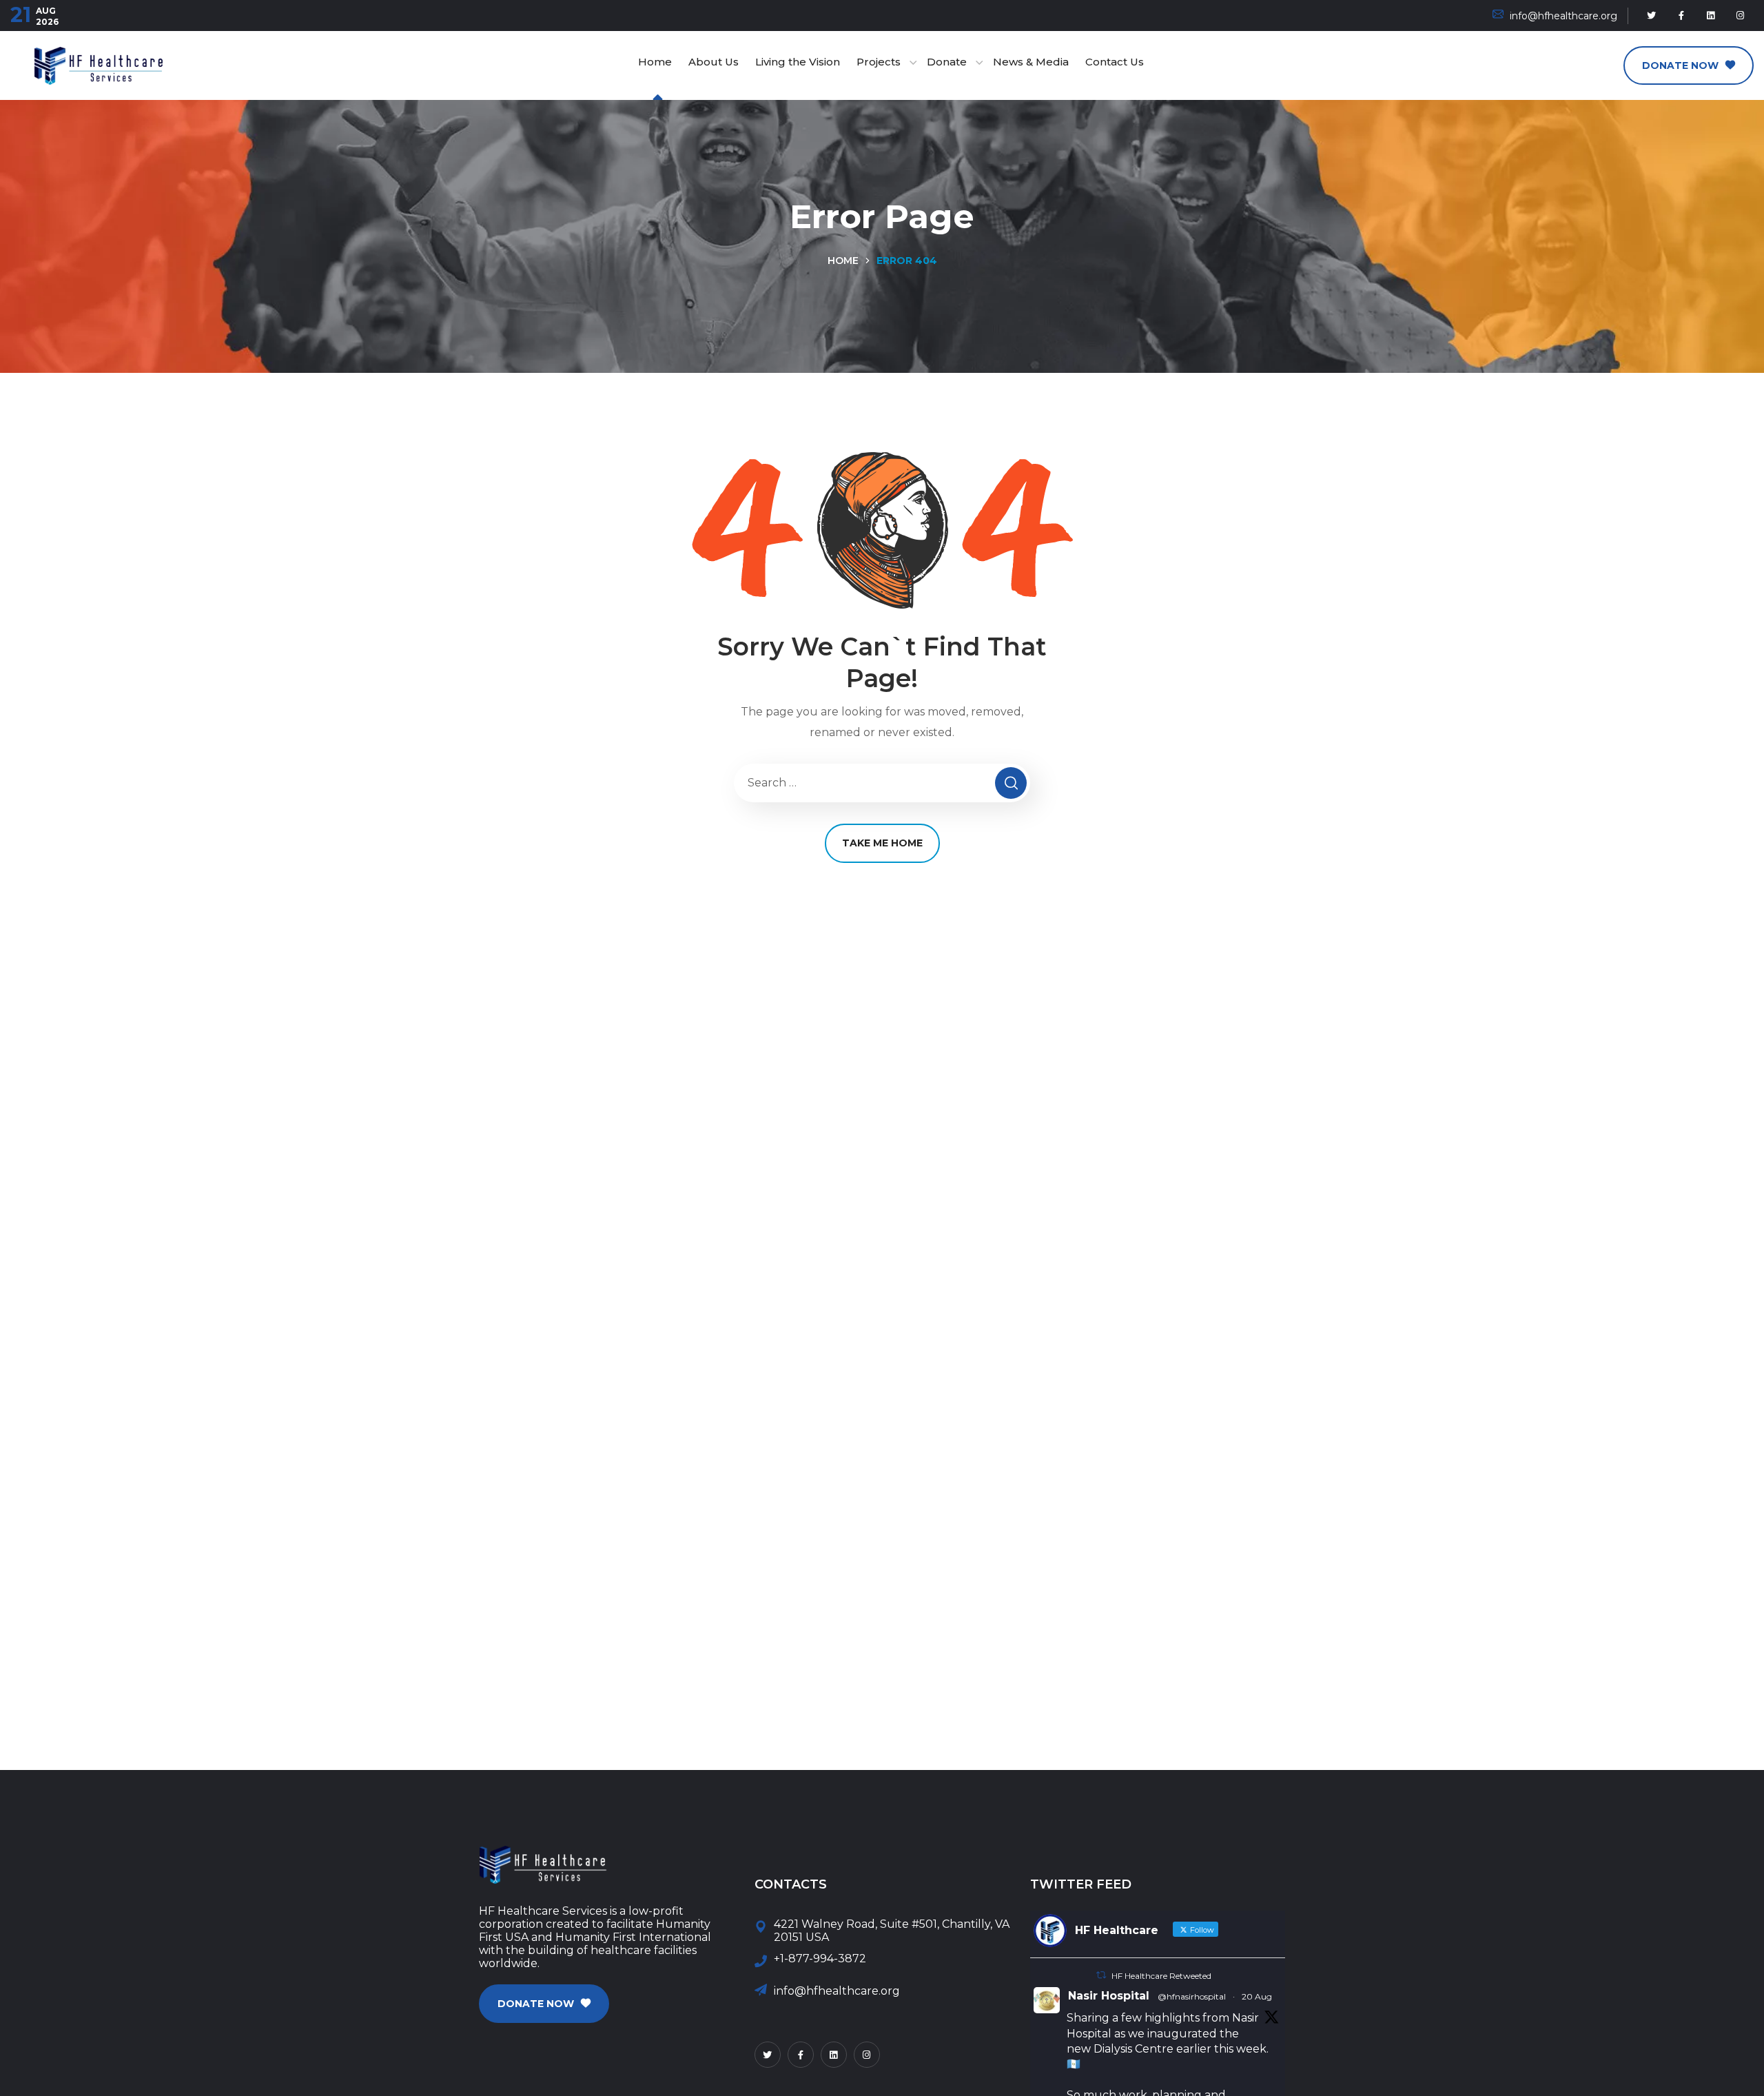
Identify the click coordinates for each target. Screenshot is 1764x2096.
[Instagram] (1741, 16)
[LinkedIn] (1711, 16)
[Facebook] (1681, 16)
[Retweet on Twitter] (1101, 1975)
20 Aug (1257, 1996)
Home (843, 261)
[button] (1689, 65)
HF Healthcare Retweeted (1161, 1976)
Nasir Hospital (1109, 1996)
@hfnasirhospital (1192, 1996)
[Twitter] (1652, 16)
